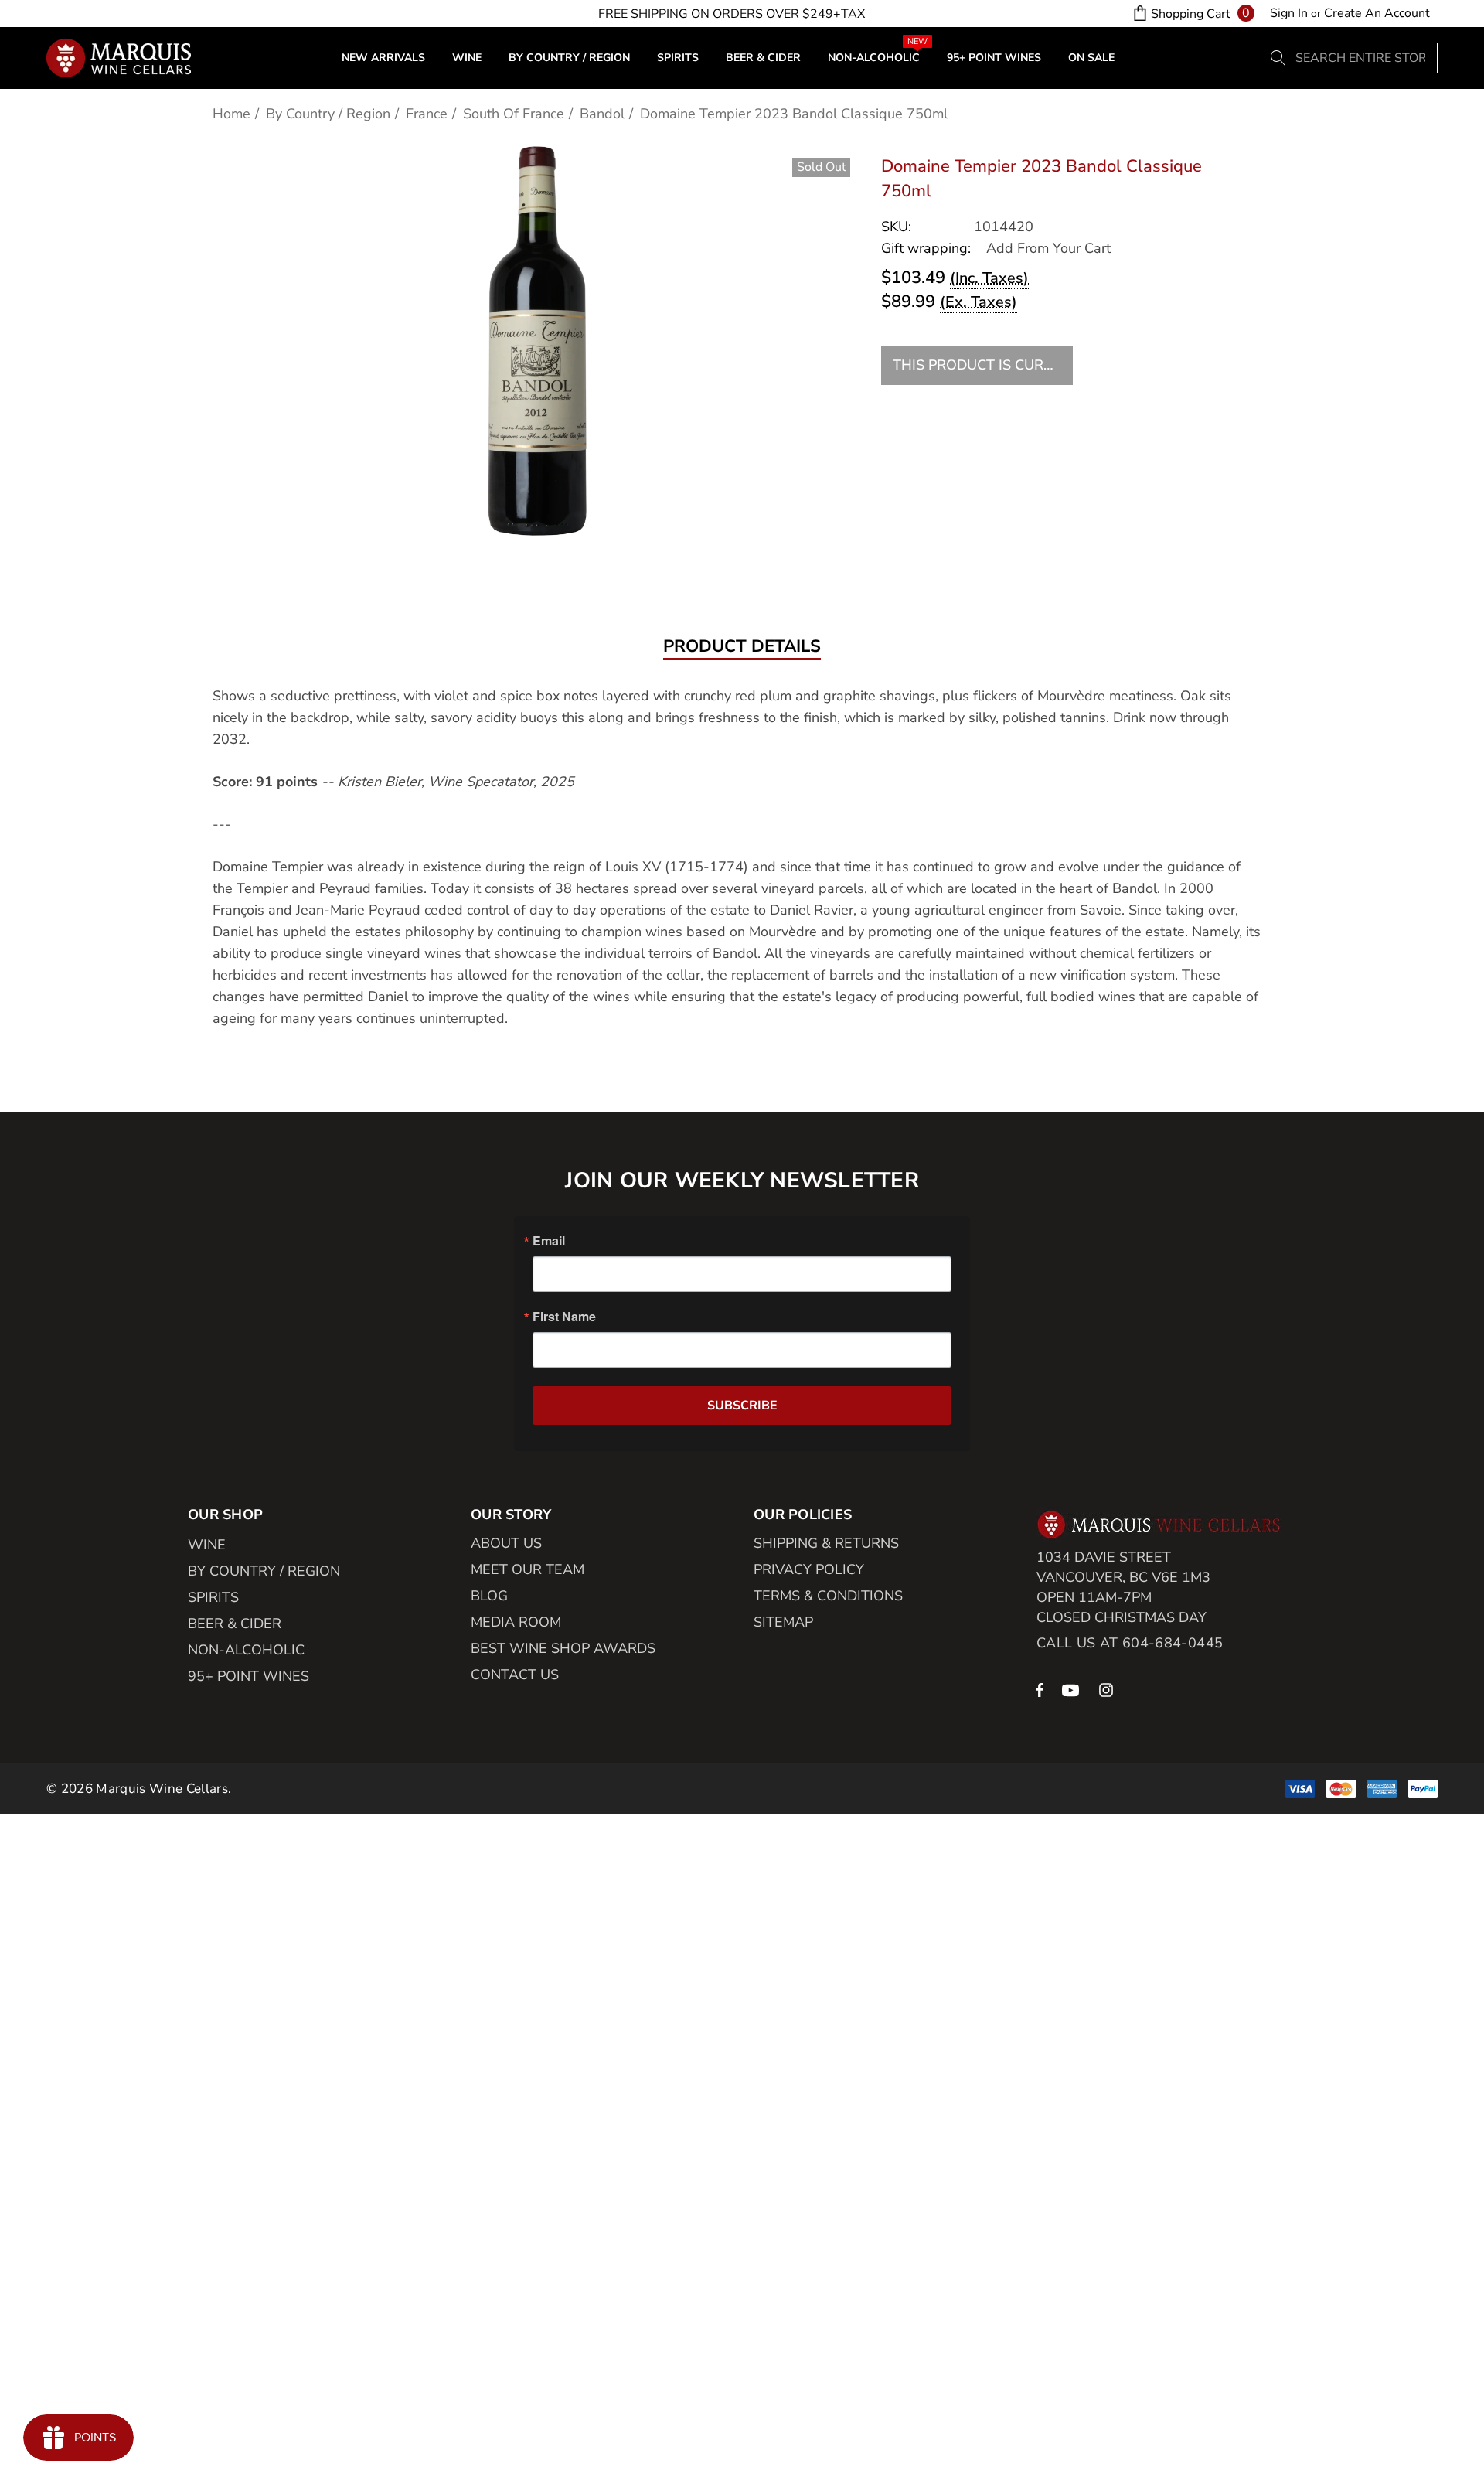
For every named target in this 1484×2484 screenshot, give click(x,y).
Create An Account (1377, 13)
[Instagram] (1108, 1689)
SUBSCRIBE (742, 1406)
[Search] (1279, 58)
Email (549, 1241)
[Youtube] (1073, 1689)
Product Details (742, 647)
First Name (564, 1317)
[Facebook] (1040, 1689)
